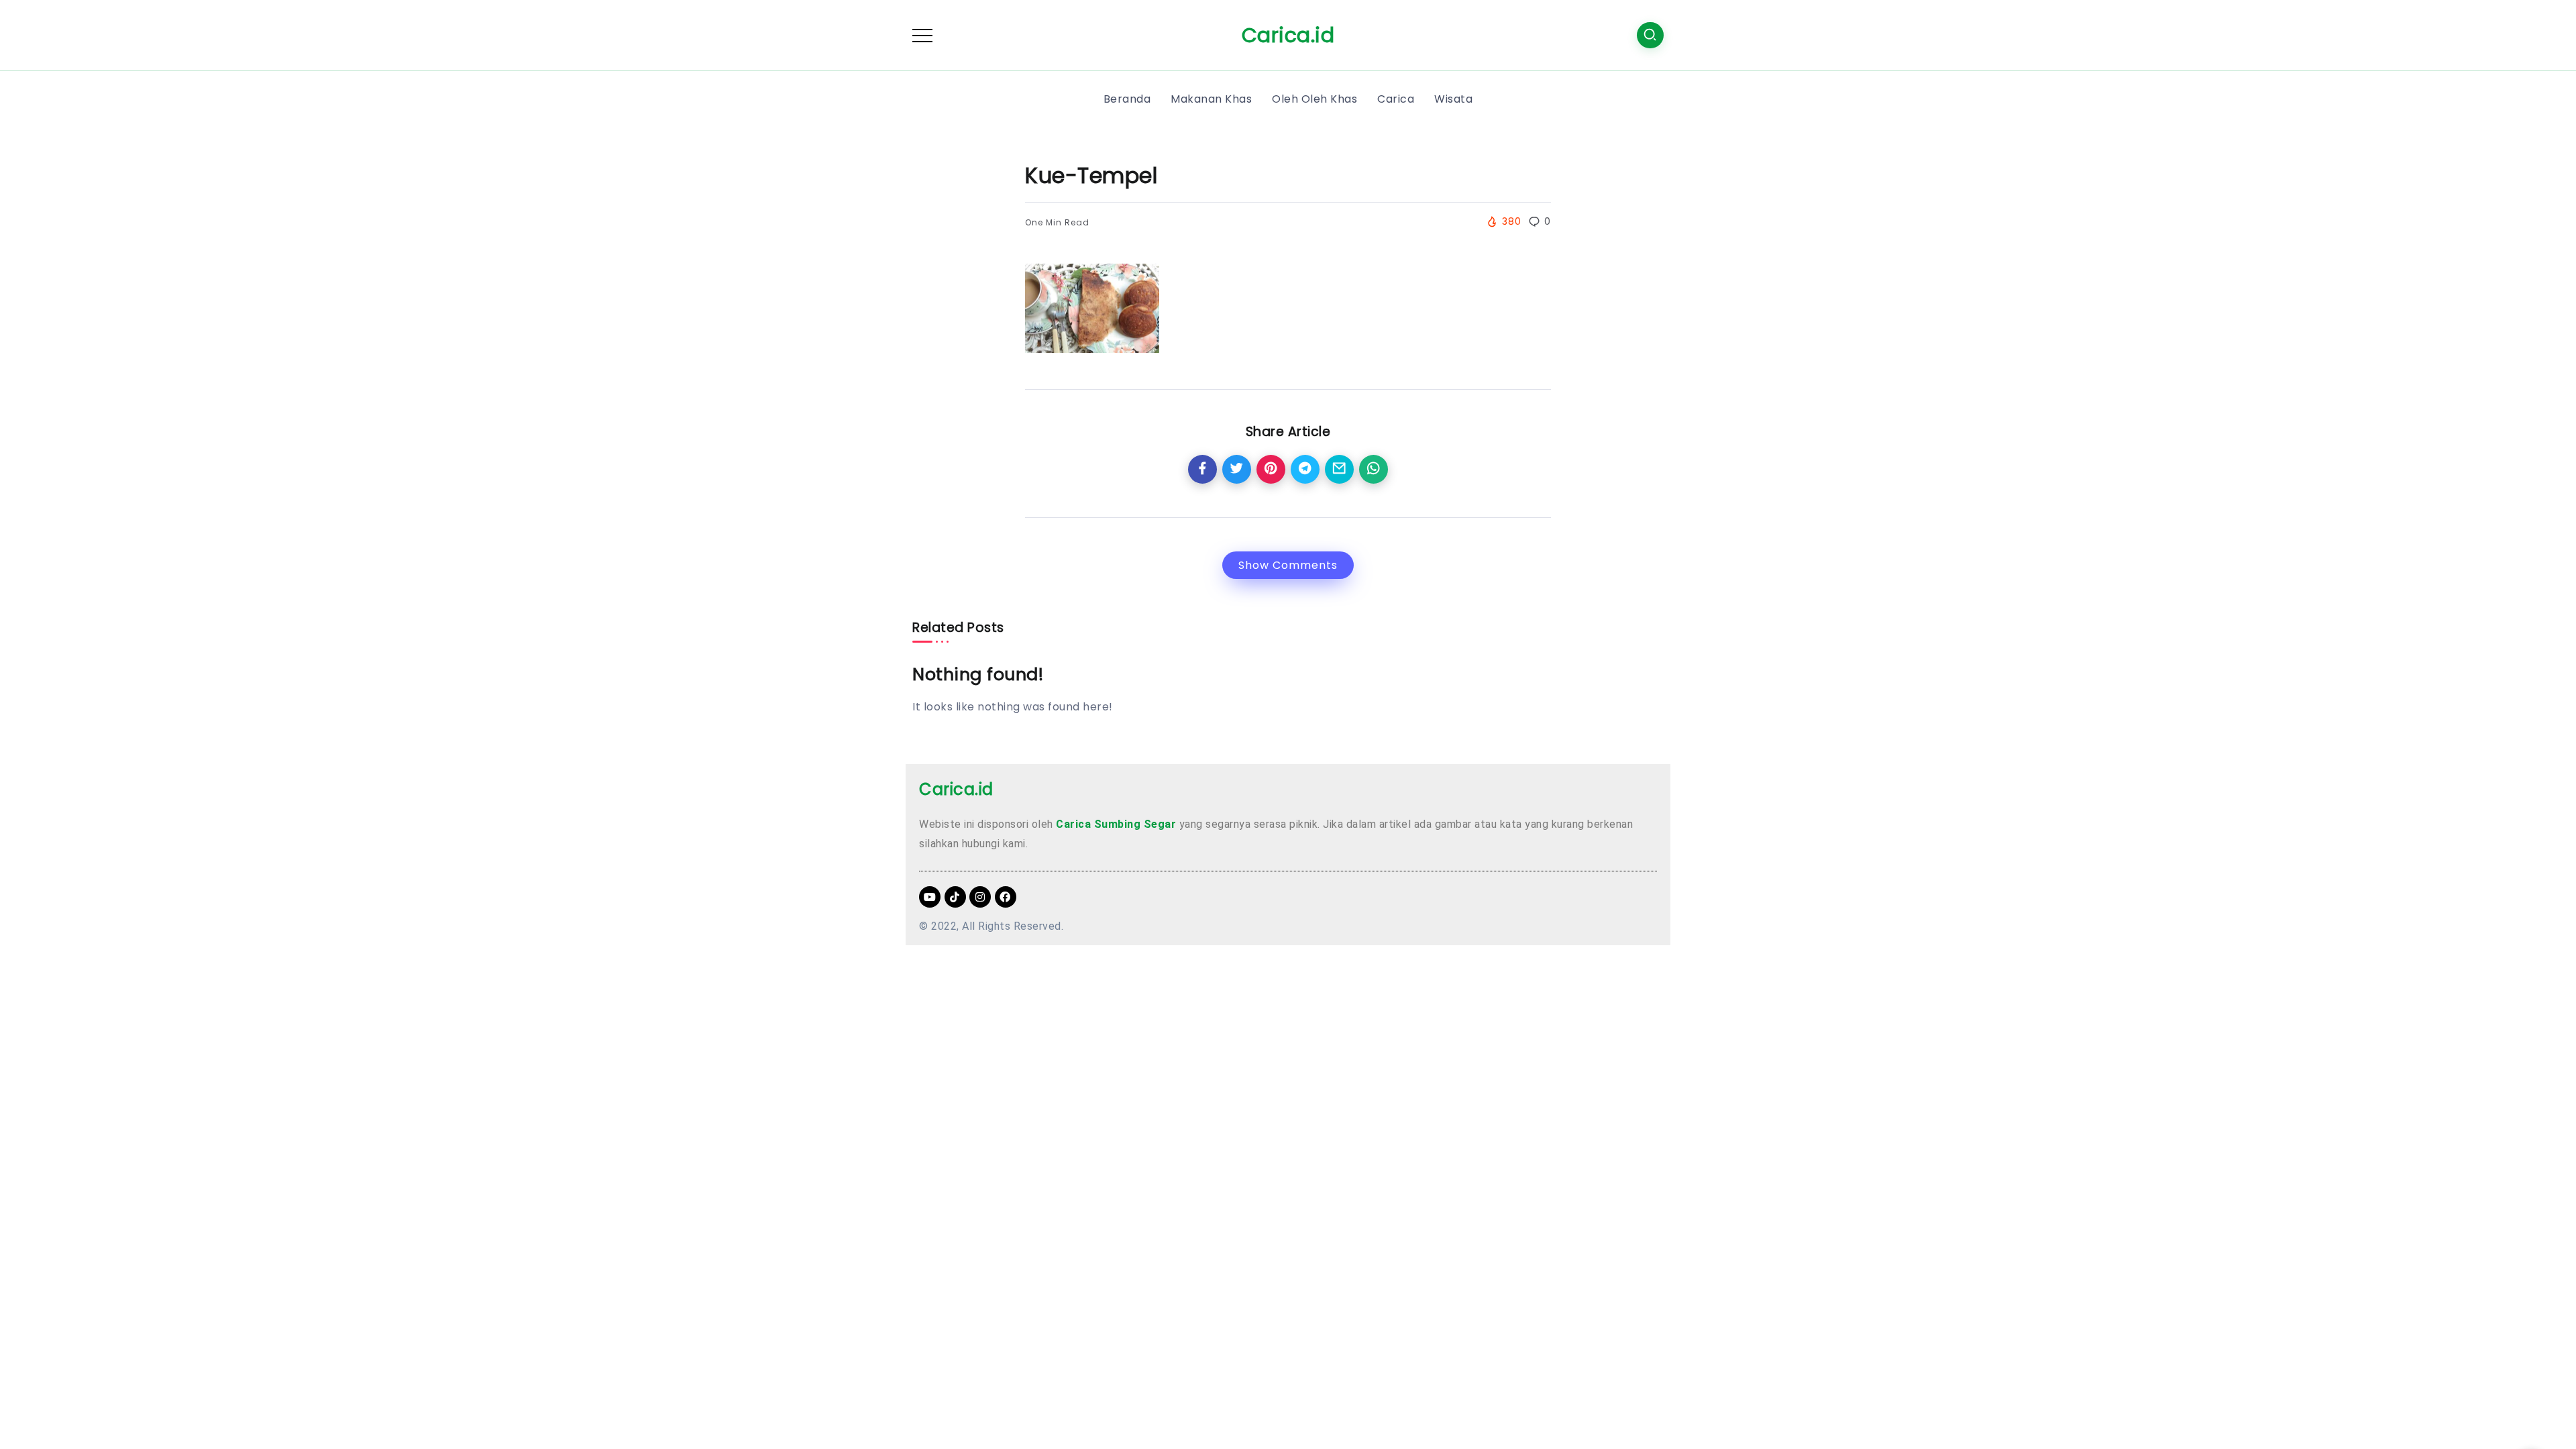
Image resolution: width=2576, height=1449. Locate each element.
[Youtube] (930, 897)
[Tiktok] (955, 897)
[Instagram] (980, 897)
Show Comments (1288, 565)
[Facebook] (1006, 897)
